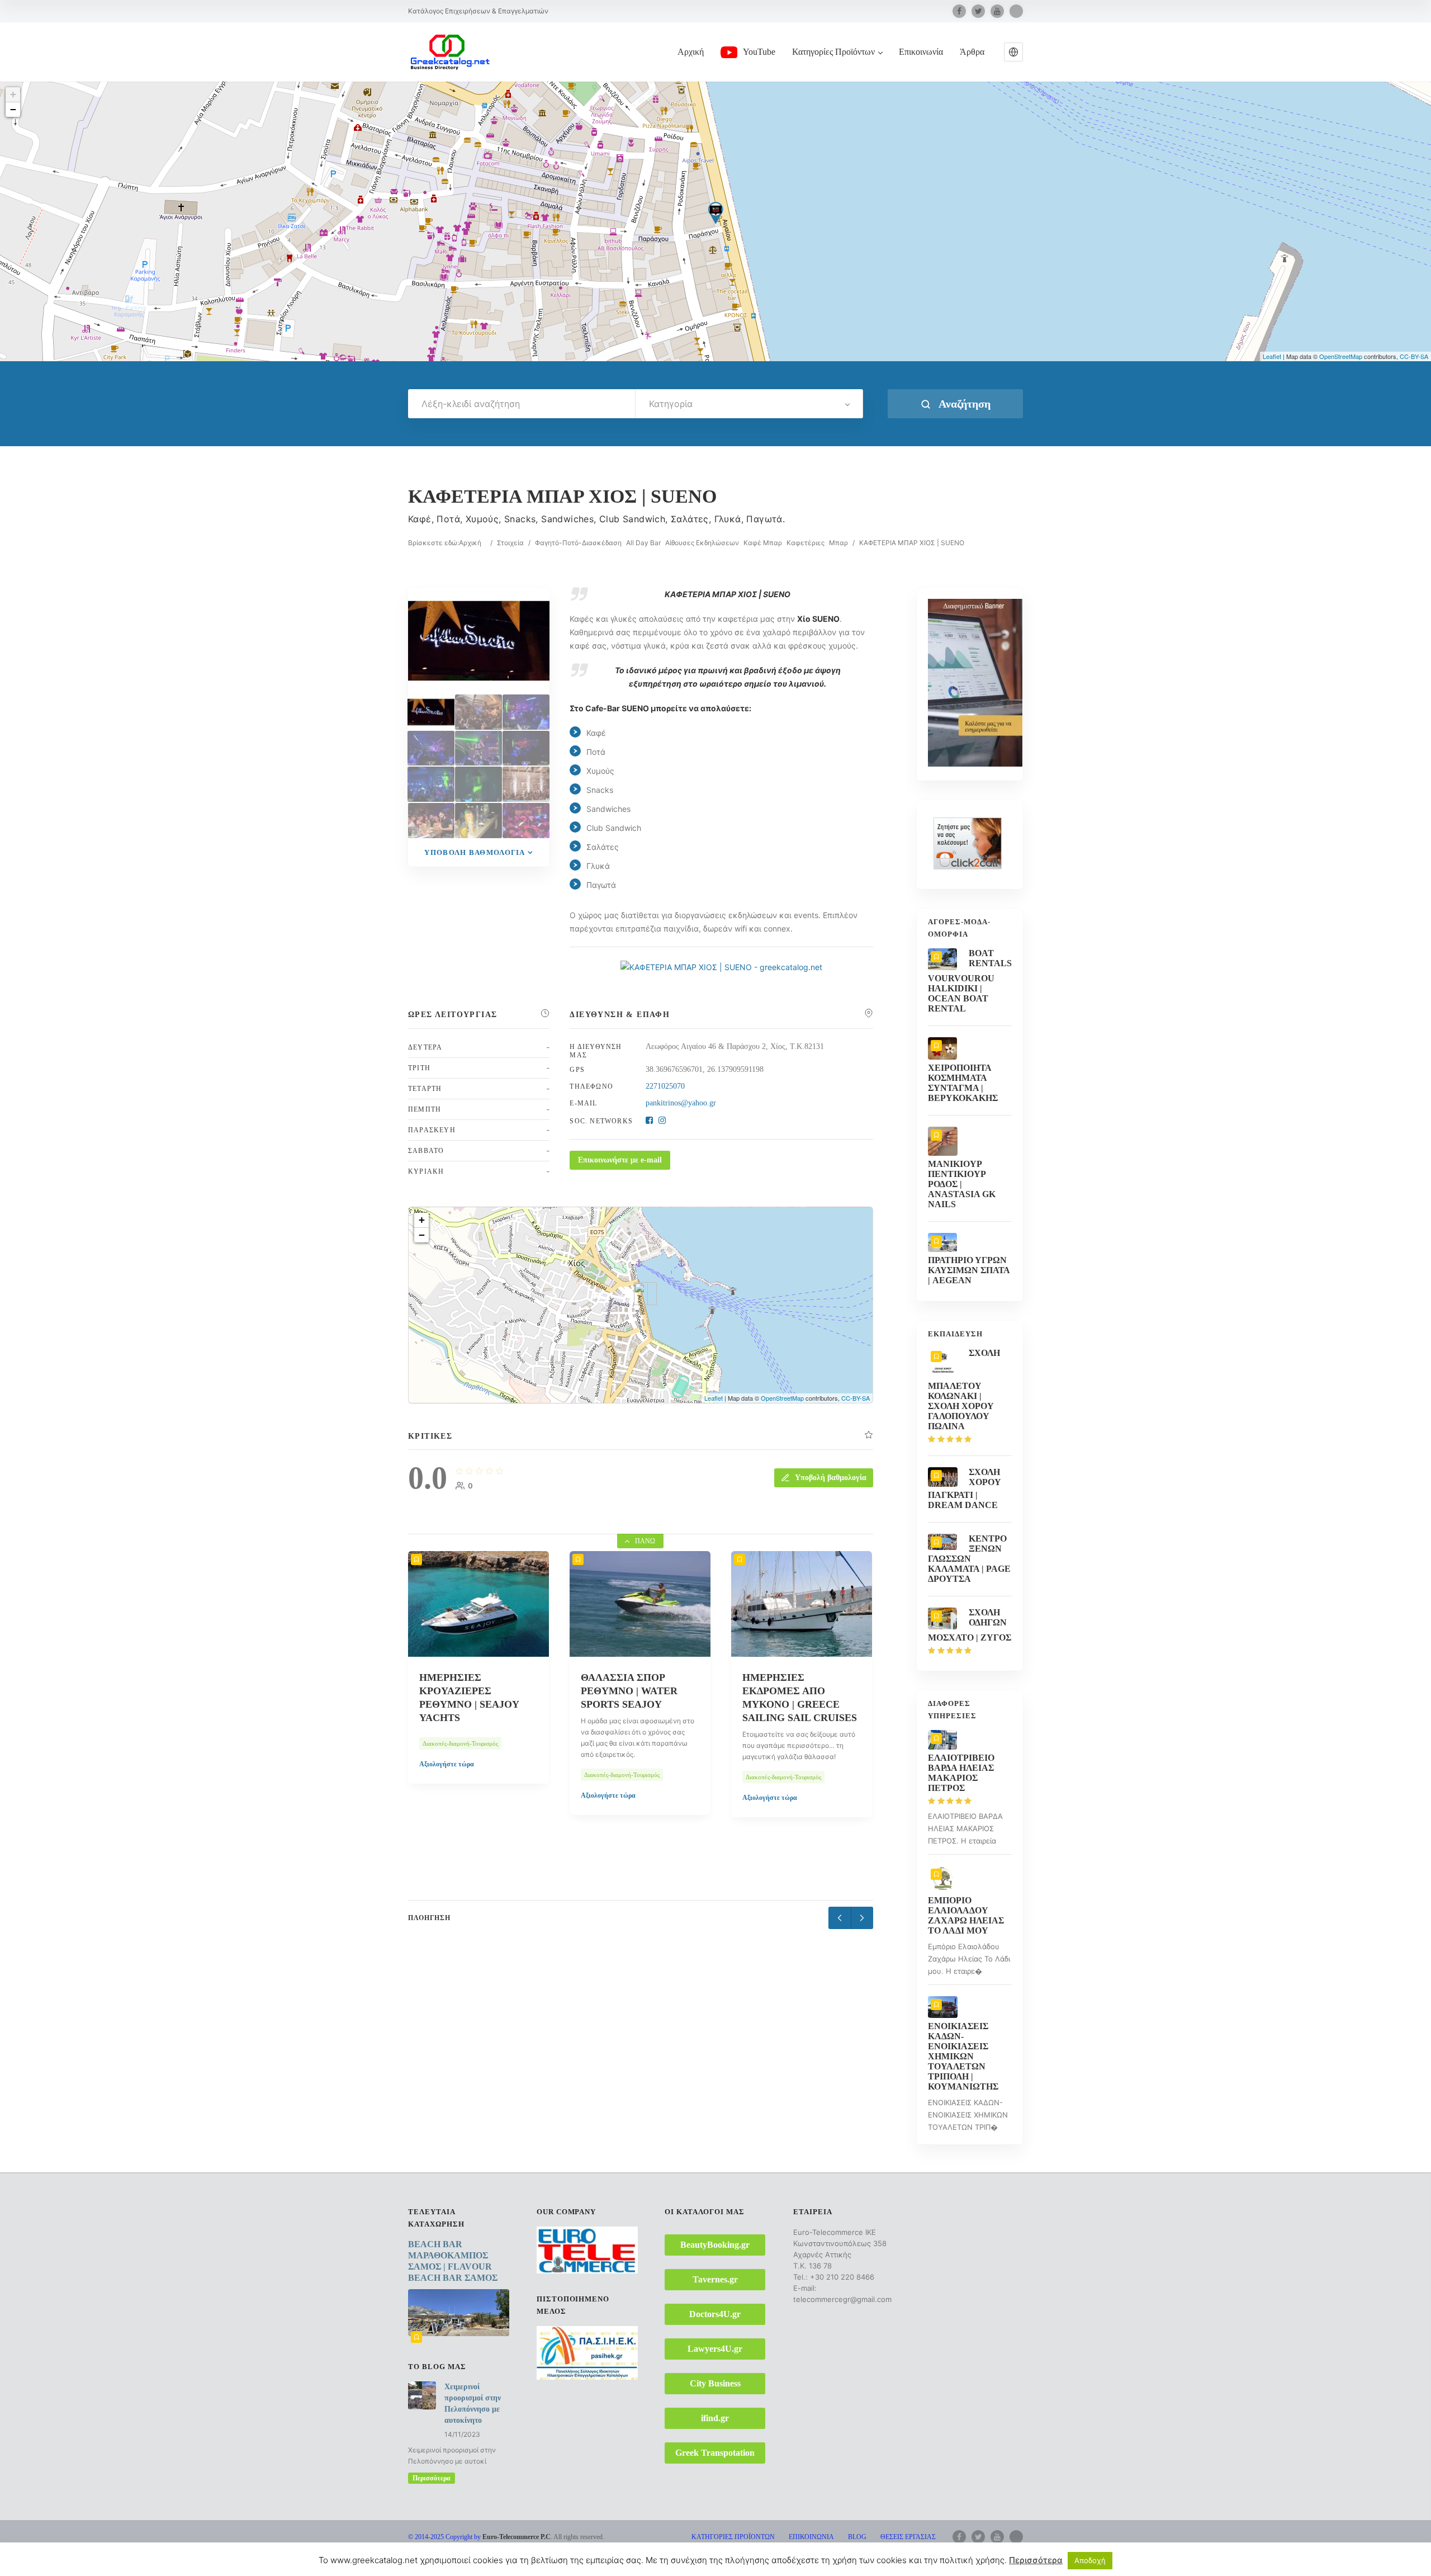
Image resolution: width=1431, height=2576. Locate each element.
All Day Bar (643, 543)
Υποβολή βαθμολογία (475, 852)
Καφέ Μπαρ (763, 543)
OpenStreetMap (1341, 356)
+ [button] (13, 94)
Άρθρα (972, 52)
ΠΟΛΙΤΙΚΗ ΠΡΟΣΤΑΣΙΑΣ (898, 2550)
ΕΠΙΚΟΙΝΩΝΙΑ (811, 2537)
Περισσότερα (432, 2478)
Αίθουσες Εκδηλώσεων (702, 543)
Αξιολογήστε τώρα (447, 1795)
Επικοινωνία (921, 52)
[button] (1013, 52)
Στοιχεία (510, 543)
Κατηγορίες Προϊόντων (833, 52)
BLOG (857, 2537)
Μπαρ (838, 543)
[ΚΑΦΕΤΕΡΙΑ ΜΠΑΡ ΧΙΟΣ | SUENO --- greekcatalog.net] (478, 712)
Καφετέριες (805, 543)
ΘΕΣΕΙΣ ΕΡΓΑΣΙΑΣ (908, 2537)
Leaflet (1272, 356)
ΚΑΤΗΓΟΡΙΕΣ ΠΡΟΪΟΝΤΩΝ (733, 2537)
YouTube (759, 52)
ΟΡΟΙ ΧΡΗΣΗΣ (823, 2550)
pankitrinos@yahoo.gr (681, 1103)
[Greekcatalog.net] (450, 51)
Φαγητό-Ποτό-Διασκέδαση (578, 543)
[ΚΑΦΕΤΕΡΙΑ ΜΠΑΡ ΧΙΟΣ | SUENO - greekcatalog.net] (721, 967)
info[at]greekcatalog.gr (438, 2559)
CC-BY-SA (1414, 356)
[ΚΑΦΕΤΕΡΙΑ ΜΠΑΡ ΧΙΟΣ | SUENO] (431, 712)
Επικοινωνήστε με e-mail (620, 1160)
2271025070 (665, 1086)
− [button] (13, 109)
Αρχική (691, 52)
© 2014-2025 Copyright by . (480, 2537)
